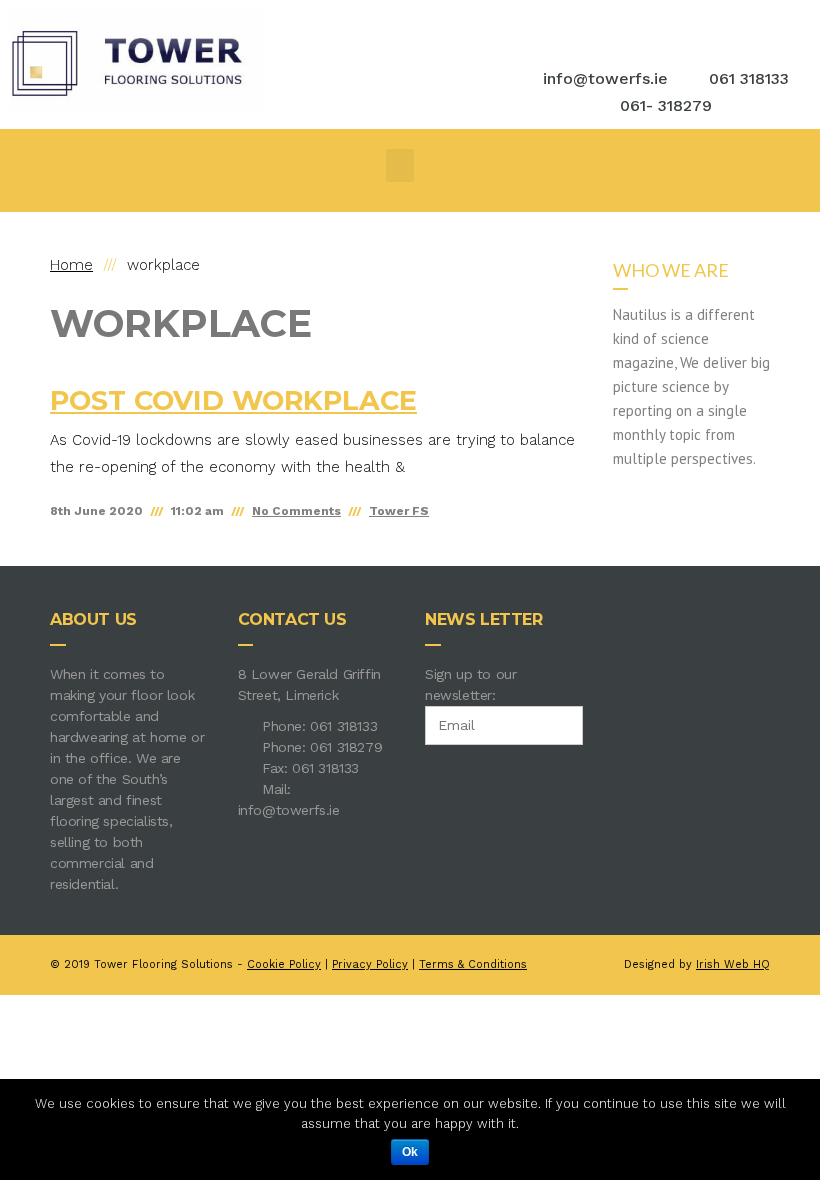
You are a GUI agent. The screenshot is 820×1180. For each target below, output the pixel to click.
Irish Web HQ (733, 964)
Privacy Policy (370, 964)
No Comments (296, 511)
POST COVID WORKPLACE (233, 400)
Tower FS (399, 511)
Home (71, 265)
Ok (410, 1152)
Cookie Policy (284, 964)
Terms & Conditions (473, 964)
